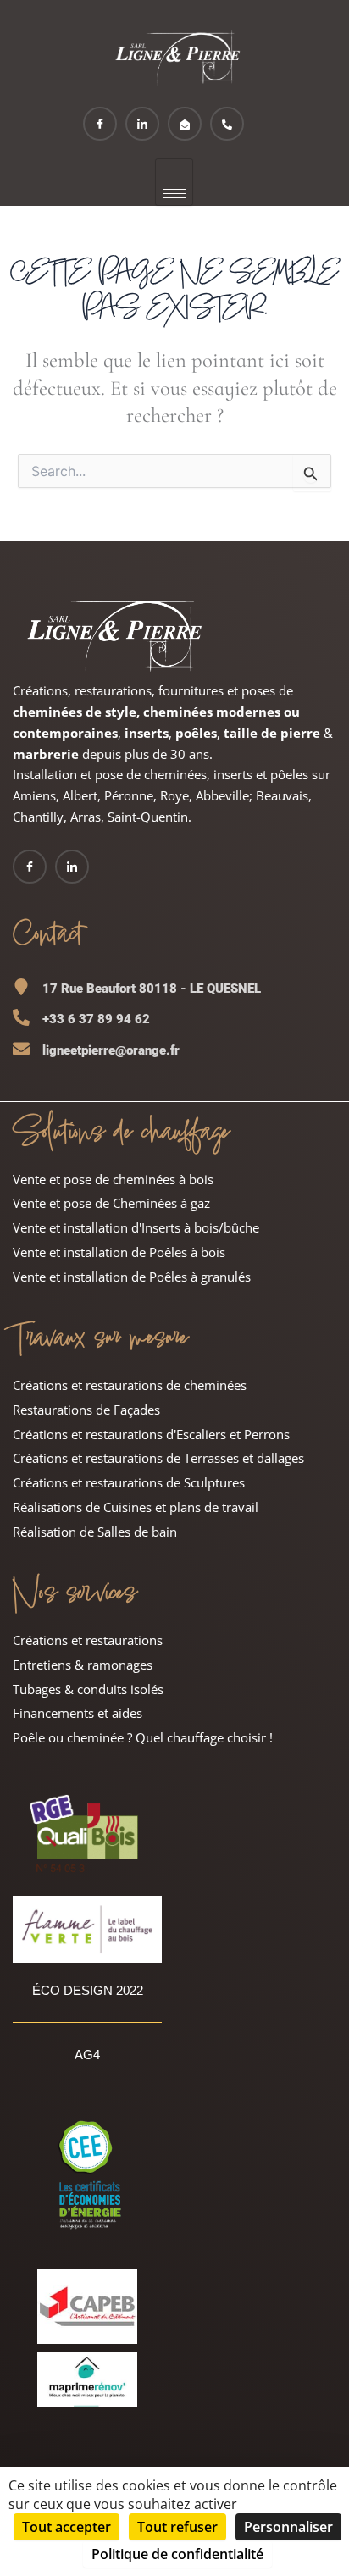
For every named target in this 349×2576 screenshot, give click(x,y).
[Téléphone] (227, 124)
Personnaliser (288, 2527)
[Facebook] (100, 124)
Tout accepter (66, 2527)
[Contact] (185, 124)
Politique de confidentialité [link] (177, 2554)
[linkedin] (142, 124)
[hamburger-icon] (174, 182)
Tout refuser (177, 2527)
